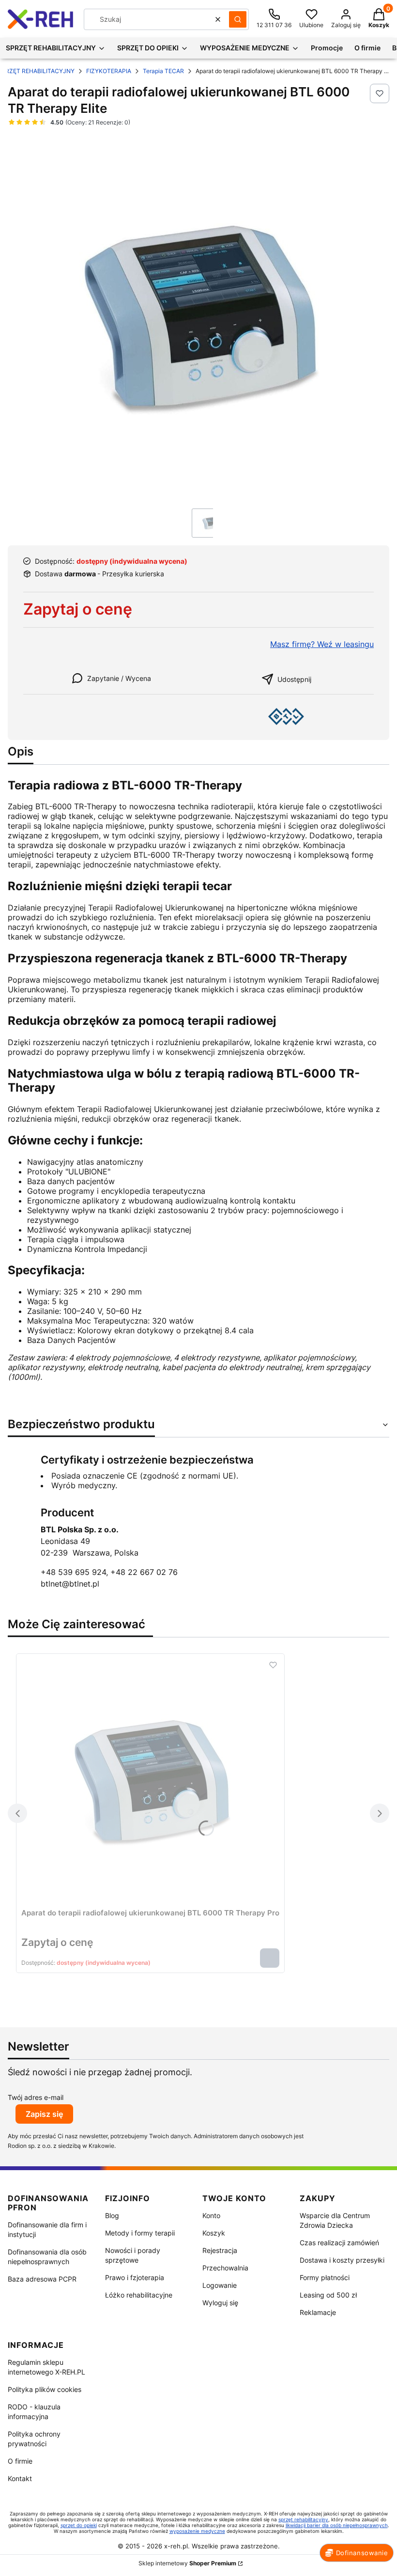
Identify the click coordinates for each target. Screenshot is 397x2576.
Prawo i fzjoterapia (135, 2277)
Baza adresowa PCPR (42, 2279)
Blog (112, 2215)
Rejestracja (220, 2250)
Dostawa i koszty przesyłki (342, 2260)
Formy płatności (325, 2277)
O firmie (20, 2461)
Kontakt (20, 2478)
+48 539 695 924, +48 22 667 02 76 (109, 1572)
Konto (211, 2215)
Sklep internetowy (187, 2563)
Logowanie (220, 2285)
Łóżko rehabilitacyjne (139, 2295)
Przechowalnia (225, 2268)
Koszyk (214, 2233)
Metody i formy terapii (140, 2233)
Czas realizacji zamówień (339, 2243)
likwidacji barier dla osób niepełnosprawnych (337, 2525)
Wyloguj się (220, 2303)
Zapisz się (44, 2114)
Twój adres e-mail (36, 2097)
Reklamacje (318, 2312)
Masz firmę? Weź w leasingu (322, 644)
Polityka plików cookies (45, 2389)
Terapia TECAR (163, 71)
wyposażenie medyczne (197, 2531)
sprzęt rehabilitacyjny (303, 2519)
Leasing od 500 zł (328, 2295)
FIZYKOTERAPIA (109, 71)
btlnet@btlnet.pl (70, 1584)
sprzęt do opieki (79, 2525)
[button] (238, 19)
